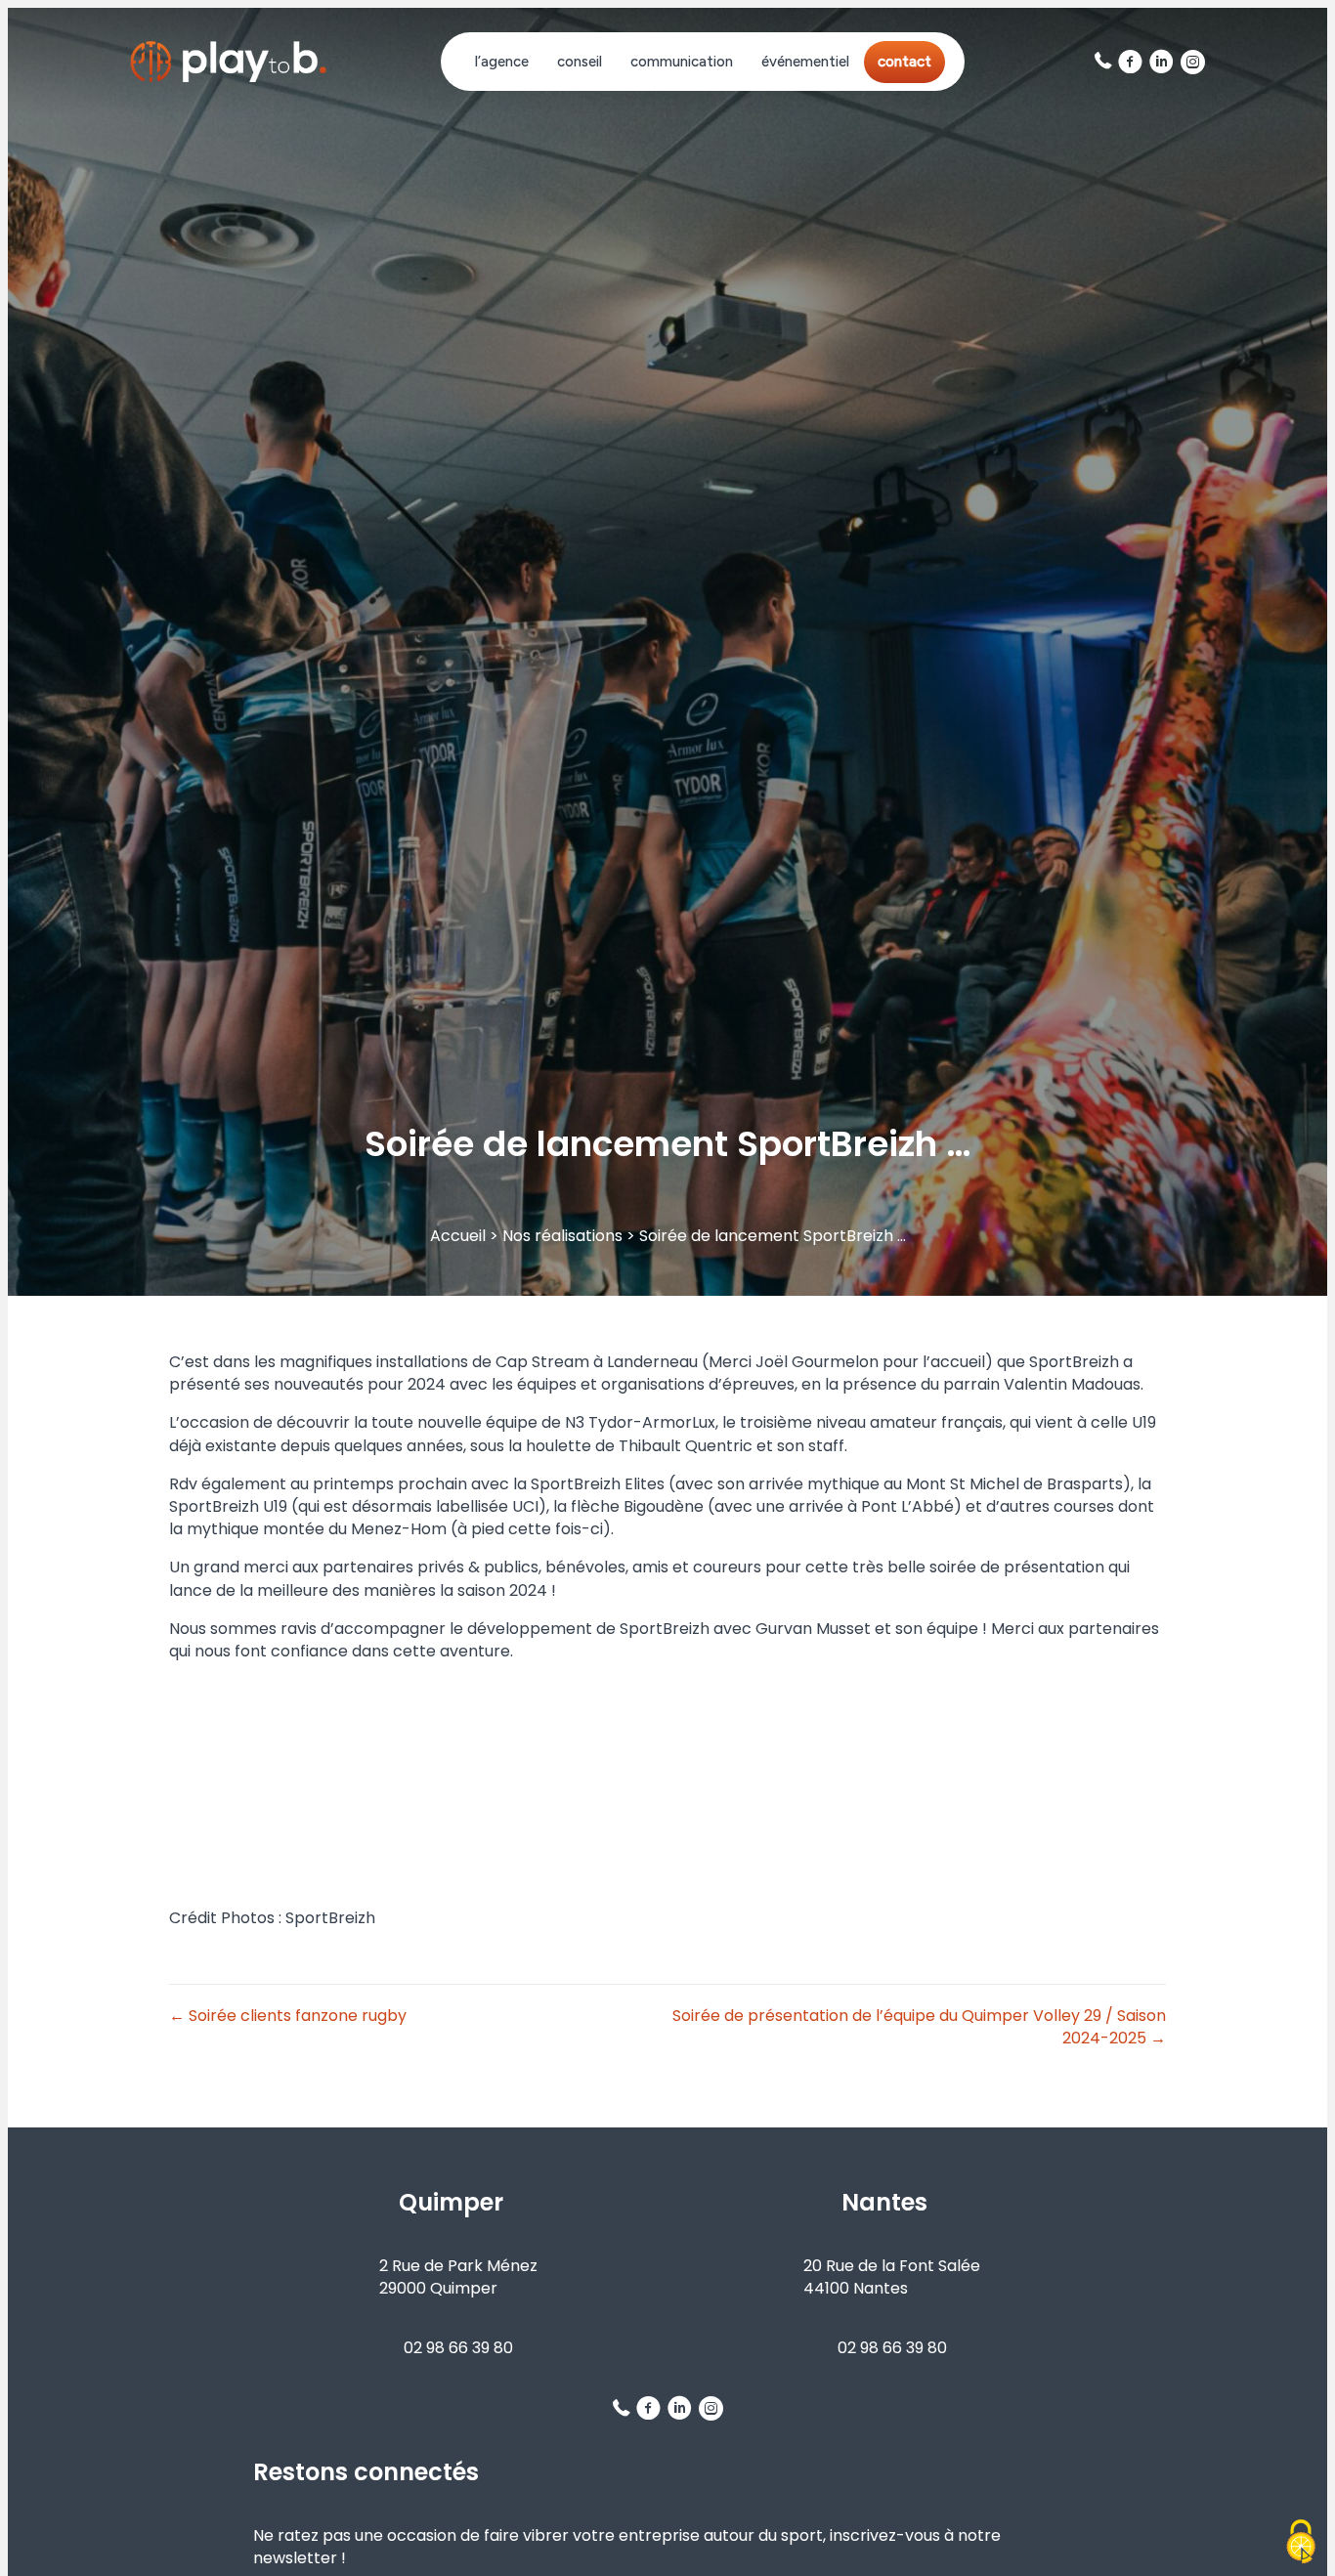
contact (904, 62)
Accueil (458, 1236)
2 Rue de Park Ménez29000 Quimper (458, 2277)
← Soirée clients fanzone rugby (288, 2016)
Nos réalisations (562, 1236)
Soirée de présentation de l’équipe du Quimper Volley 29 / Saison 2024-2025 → (919, 2027)
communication (682, 62)
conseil (580, 62)
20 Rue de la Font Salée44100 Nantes (892, 2277)
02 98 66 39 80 (458, 2348)
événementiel (805, 62)
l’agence (502, 62)
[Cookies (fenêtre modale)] (1301, 2543)
